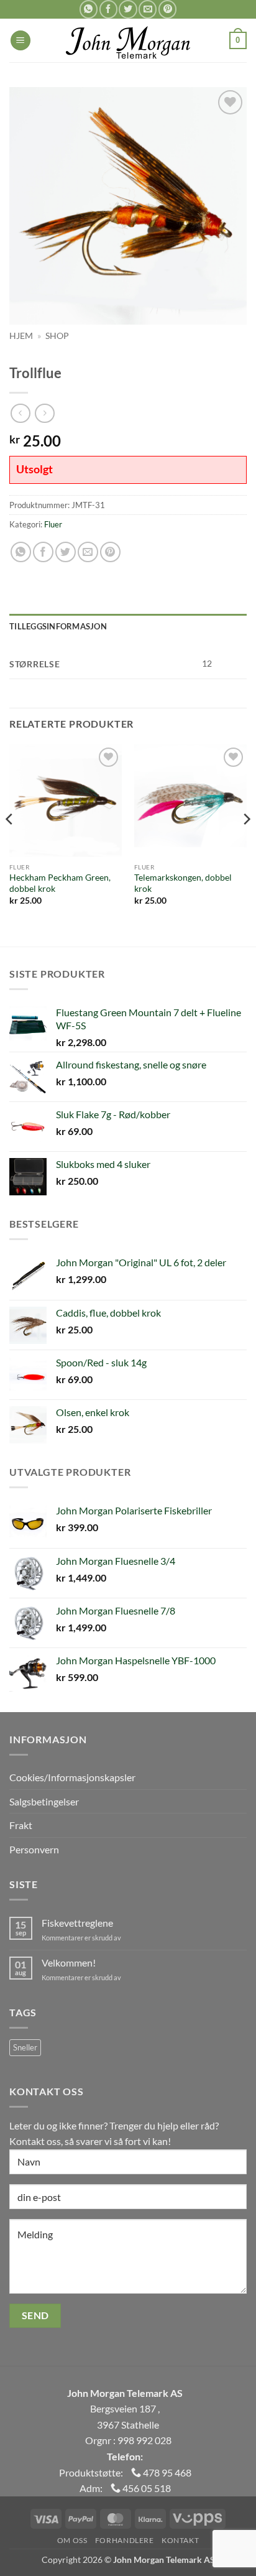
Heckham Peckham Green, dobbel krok (60, 883)
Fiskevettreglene (77, 1923)
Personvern (34, 1849)
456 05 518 (146, 2488)
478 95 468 (166, 2472)
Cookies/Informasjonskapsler (72, 1777)
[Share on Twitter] (128, 9)
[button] (21, 41)
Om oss (72, 2540)
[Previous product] (44, 413)
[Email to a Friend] (148, 9)
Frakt (21, 1825)
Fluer (53, 524)
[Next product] (20, 413)
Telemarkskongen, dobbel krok (183, 883)
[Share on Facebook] (108, 9)
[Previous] (10, 844)
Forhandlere (125, 2540)
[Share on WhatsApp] (89, 9)
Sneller (25, 2047)
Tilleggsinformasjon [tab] (58, 626)
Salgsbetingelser (44, 1801)
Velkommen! (69, 1962)
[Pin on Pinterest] (167, 9)
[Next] (246, 844)
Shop (57, 336)
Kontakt (180, 2540)
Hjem (21, 336)
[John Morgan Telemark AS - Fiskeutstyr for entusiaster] (128, 40)
